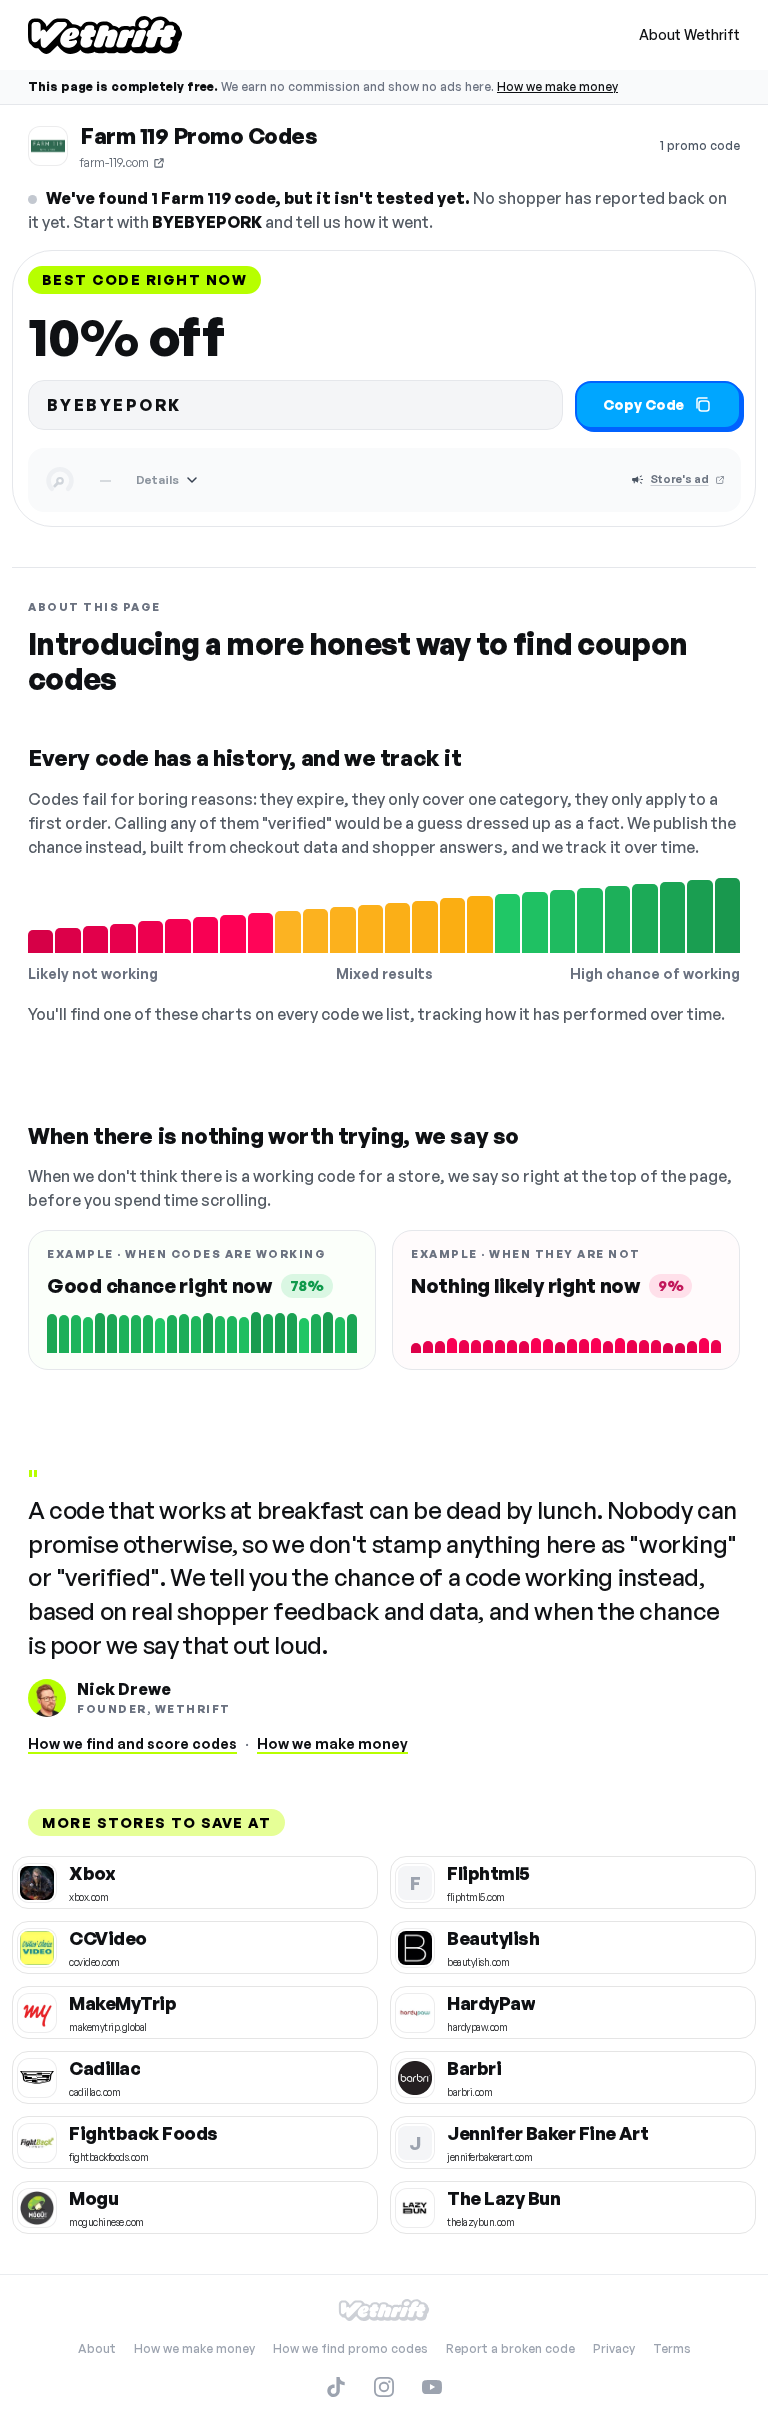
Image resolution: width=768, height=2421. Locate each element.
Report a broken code (510, 2348)
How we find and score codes (132, 1743)
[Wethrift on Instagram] (384, 2387)
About (97, 2348)
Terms (672, 2348)
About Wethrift (689, 34)
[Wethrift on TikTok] (336, 2387)
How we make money (557, 86)
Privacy (614, 2348)
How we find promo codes (350, 2348)
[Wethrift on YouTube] (432, 2387)
